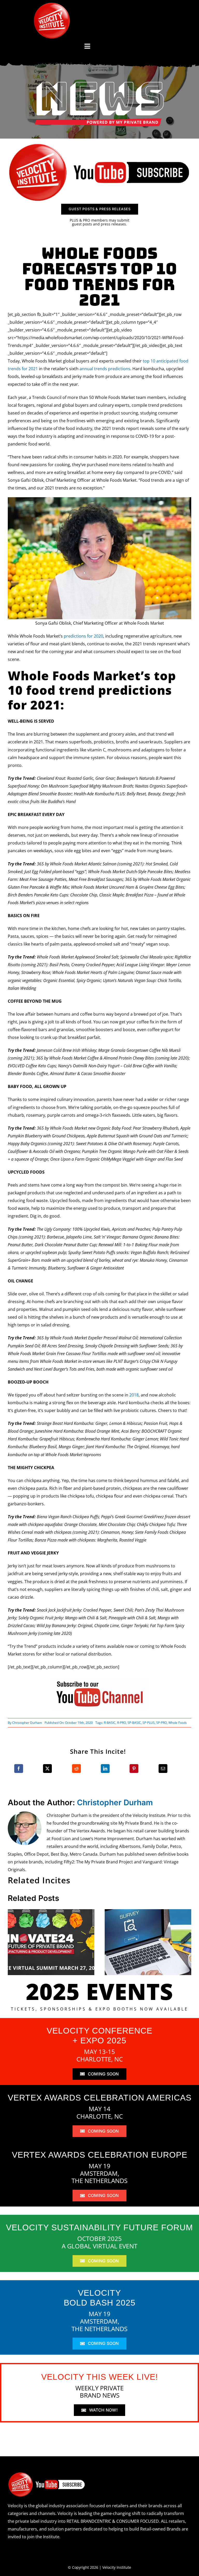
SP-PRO (162, 1723)
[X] (47, 1769)
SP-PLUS (149, 1723)
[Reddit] (76, 1769)
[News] (99, 83)
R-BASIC (110, 1723)
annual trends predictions (105, 369)
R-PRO (122, 1723)
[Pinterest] (134, 1769)
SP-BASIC (134, 1723)
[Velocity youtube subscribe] (99, 145)
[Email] (163, 1769)
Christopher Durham (27, 1723)
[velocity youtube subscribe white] (47, 2474)
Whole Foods (178, 1723)
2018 (134, 1395)
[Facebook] (19, 1769)
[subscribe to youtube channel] (99, 1679)
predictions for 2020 (83, 636)
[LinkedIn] (105, 1769)
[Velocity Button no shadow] (52, 5)
